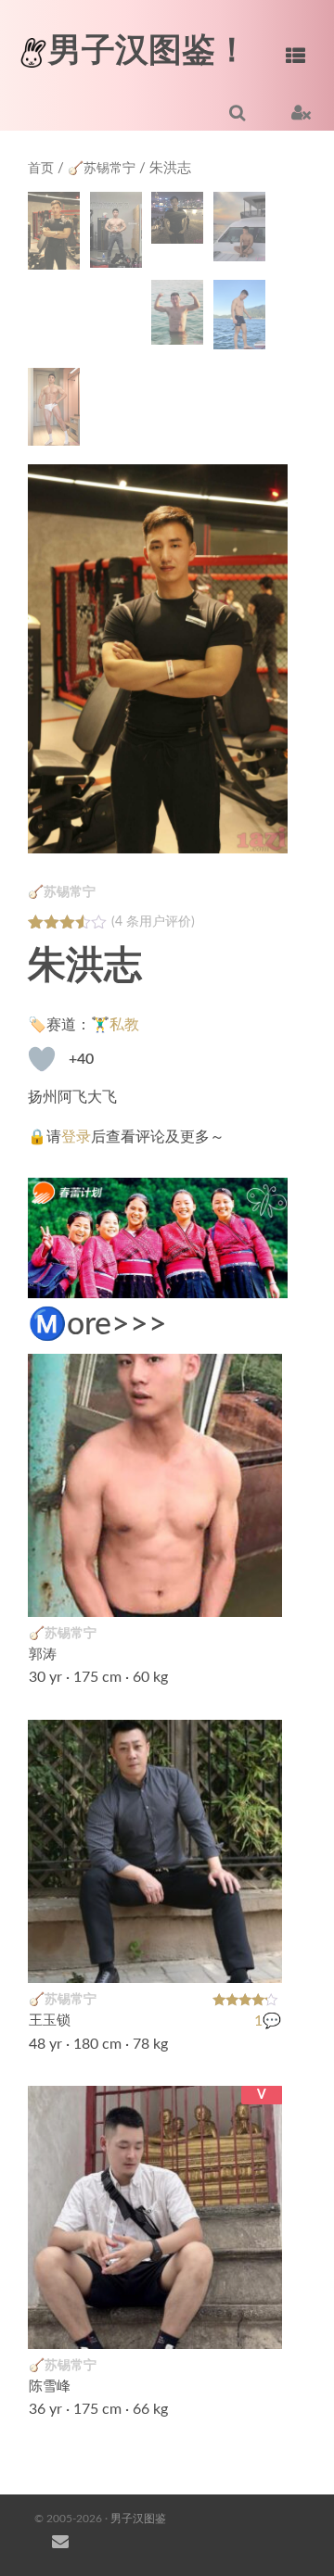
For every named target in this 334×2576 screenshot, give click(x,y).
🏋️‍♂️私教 (115, 1025)
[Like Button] (42, 1059)
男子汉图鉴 (138, 2519)
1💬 (268, 2020)
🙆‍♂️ (258, 2324)
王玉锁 (50, 2020)
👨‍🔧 (258, 1591)
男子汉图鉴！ (148, 51)
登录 (76, 1137)
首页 (41, 169)
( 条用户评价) (153, 922)
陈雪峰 (50, 2387)
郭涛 (43, 1654)
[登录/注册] (301, 112)
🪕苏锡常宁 (102, 169)
